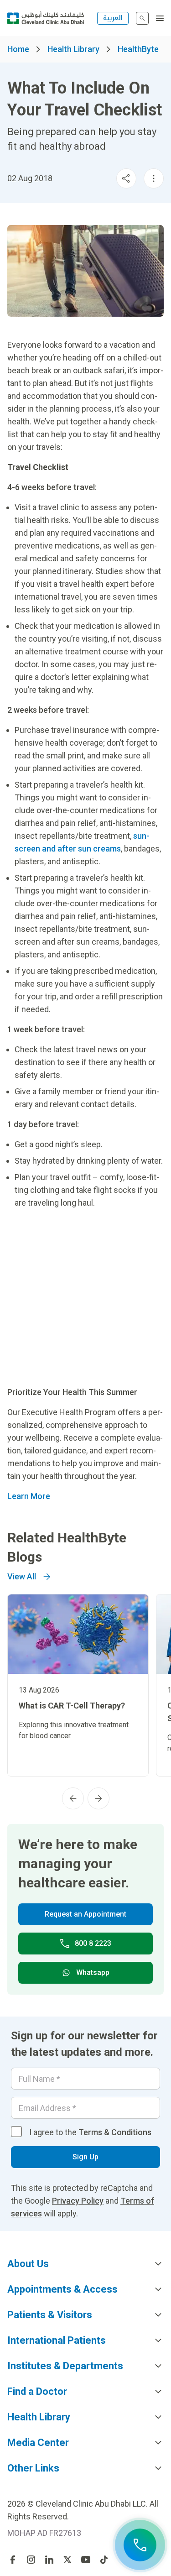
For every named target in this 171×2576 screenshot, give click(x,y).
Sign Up (85, 2157)
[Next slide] (98, 1798)
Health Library (73, 49)
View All (22, 1576)
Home (18, 49)
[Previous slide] (73, 1798)
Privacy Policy (78, 2201)
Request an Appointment (85, 1914)
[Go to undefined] (13, 2560)
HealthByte (138, 49)
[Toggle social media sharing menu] (126, 178)
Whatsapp (93, 1972)
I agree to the (90, 2132)
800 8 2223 (93, 1943)
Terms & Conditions (115, 2132)
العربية (113, 18)
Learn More (29, 1496)
